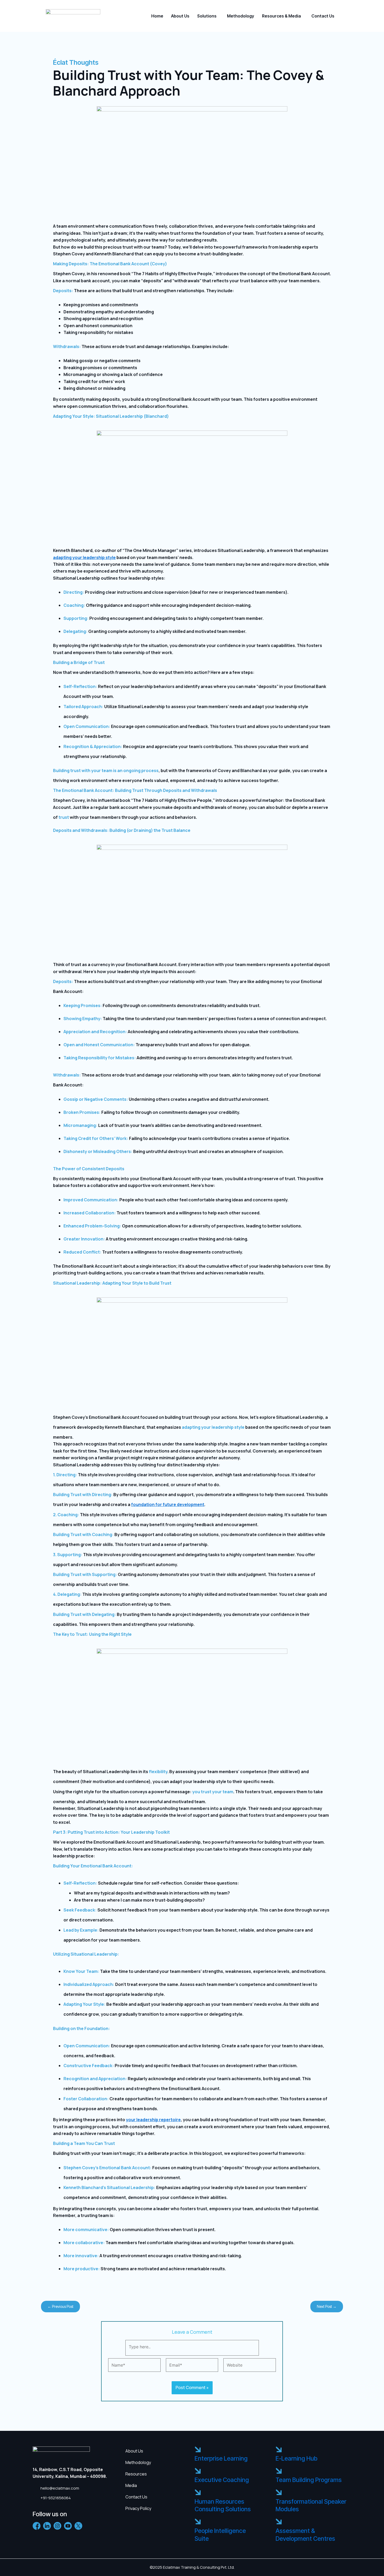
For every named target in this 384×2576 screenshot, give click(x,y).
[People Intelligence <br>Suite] (198, 2522)
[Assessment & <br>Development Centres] (279, 2522)
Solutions (207, 16)
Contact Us (323, 16)
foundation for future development (168, 1504)
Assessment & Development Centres (305, 2535)
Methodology (241, 16)
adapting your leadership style (84, 557)
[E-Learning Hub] (279, 2450)
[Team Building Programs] (279, 2471)
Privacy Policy (138, 2508)
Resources (136, 2474)
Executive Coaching (222, 2480)
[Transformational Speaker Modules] (279, 2493)
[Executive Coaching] (198, 2471)
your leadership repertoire (153, 2120)
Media (131, 2485)
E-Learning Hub (296, 2459)
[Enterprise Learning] (198, 2450)
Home (157, 16)
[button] (208, 16)
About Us (180, 16)
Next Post (327, 2306)
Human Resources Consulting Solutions (223, 2506)
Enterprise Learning (221, 2459)
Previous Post (60, 2306)
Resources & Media (281, 16)
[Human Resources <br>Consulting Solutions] (198, 2493)
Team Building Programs (309, 2480)
